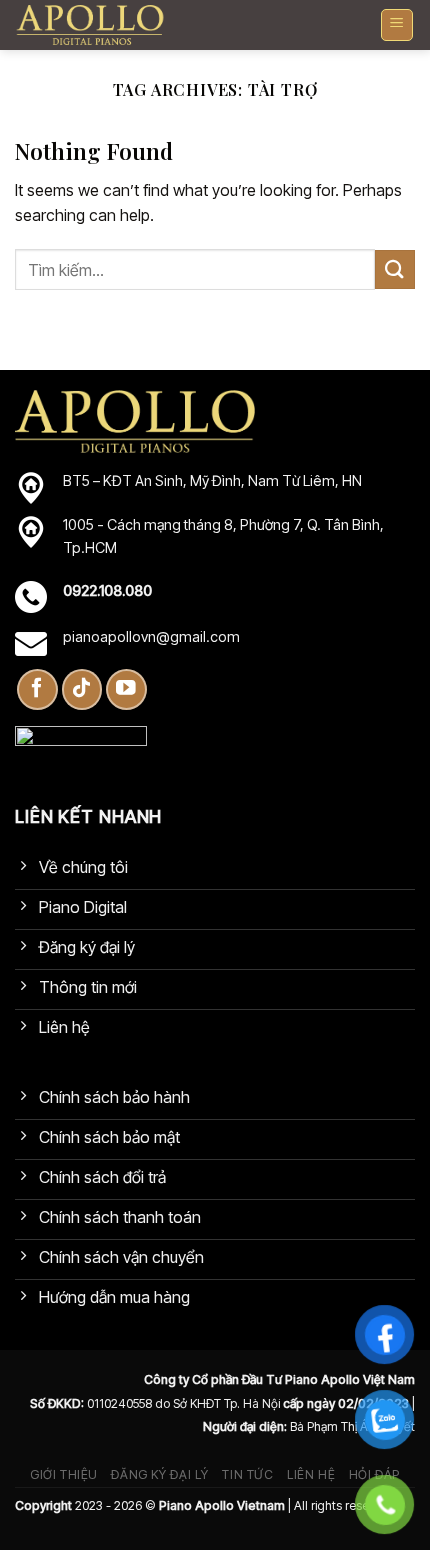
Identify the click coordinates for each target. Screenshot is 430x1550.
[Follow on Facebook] (37, 689)
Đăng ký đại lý (160, 1474)
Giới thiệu (64, 1474)
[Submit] (395, 269)
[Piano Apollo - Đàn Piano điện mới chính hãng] (90, 25)
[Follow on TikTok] (82, 689)
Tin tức (247, 1474)
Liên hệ (311, 1474)
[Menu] (397, 25)
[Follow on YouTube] (126, 689)
